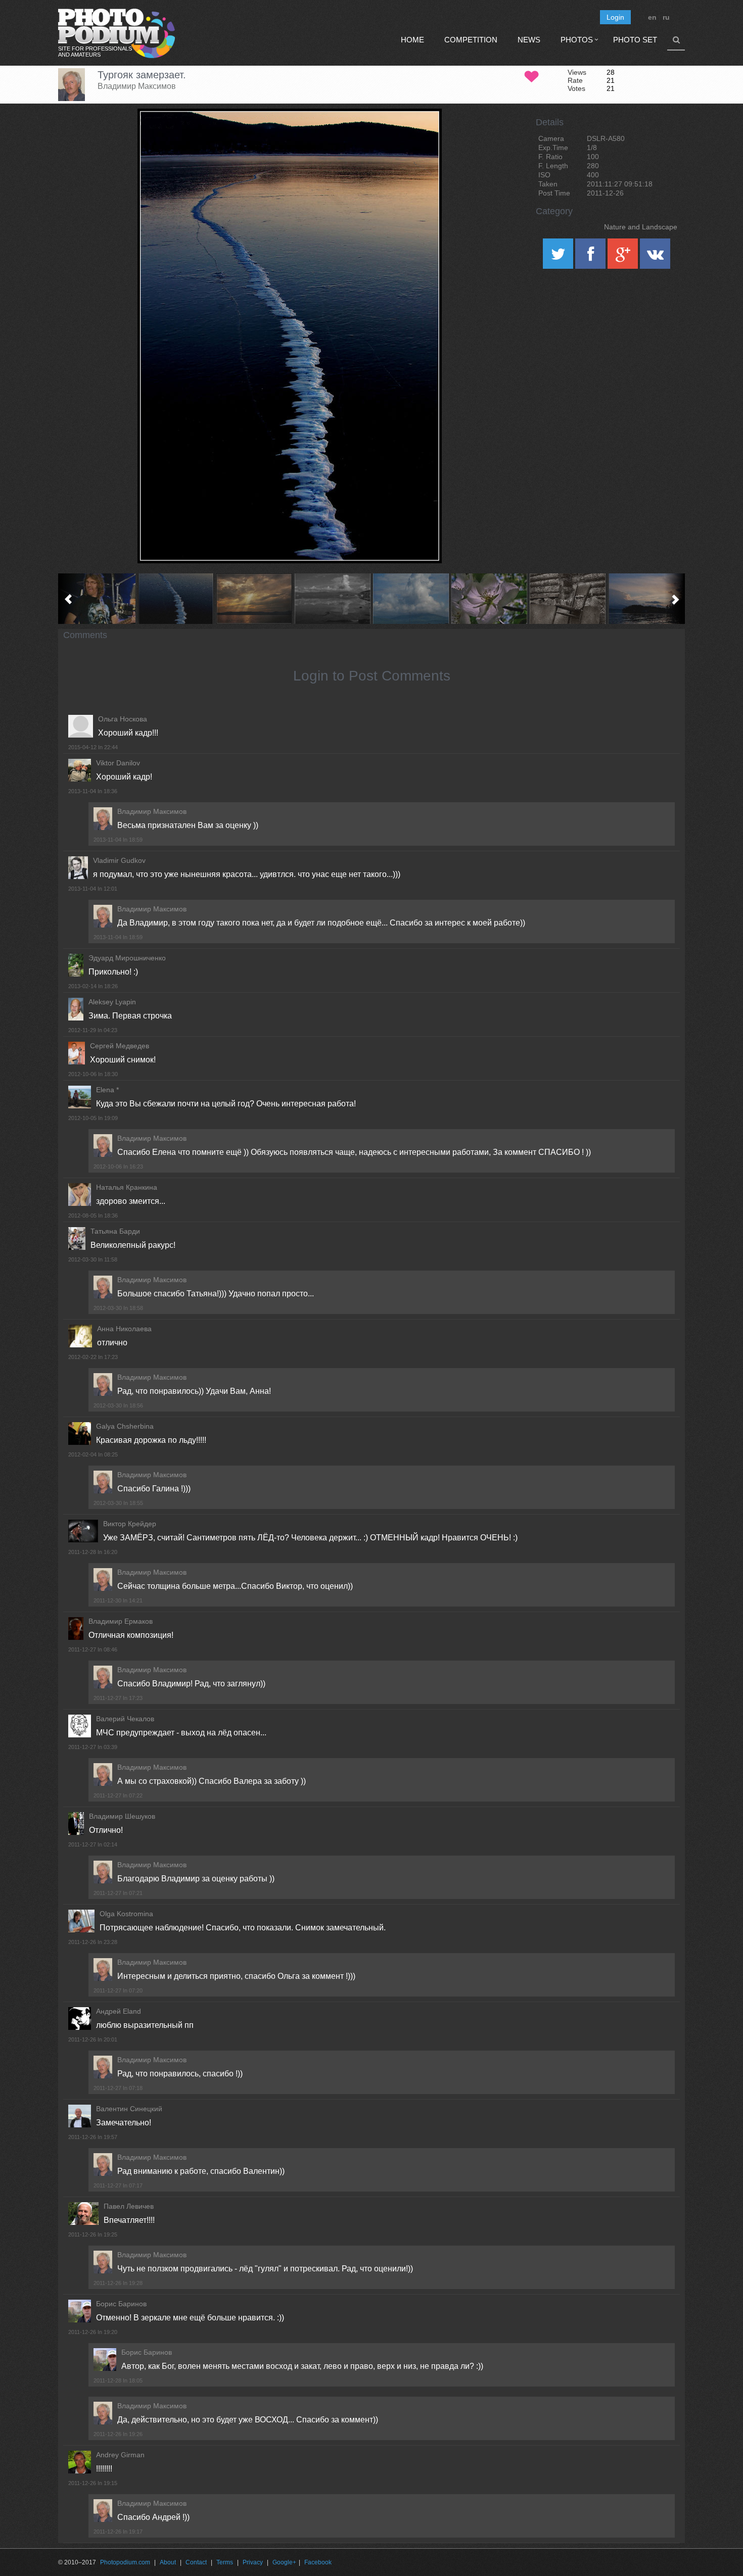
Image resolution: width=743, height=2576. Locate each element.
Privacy (253, 2562)
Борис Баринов (121, 2304)
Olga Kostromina (126, 1914)
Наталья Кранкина (127, 1187)
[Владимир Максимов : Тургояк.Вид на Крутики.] (332, 599)
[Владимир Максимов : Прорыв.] (254, 599)
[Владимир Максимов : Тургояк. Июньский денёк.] (411, 599)
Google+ (284, 2562)
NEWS (529, 40)
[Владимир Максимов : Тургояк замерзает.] (176, 599)
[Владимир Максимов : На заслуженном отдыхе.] (567, 599)
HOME (412, 40)
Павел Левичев (129, 2206)
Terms (225, 2562)
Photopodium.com (125, 2562)
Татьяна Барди (115, 1231)
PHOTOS (577, 40)
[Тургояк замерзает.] (422, 134)
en (652, 17)
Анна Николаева (124, 1329)
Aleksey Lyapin (112, 1002)
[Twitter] (559, 257)
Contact (196, 2562)
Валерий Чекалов (125, 1719)
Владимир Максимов (137, 86)
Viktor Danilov (118, 763)
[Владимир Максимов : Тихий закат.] (646, 599)
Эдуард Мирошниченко (127, 958)
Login (615, 17)
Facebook (318, 2562)
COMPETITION (471, 40)
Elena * (107, 1090)
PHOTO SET (635, 40)
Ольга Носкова (123, 719)
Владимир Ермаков (121, 1621)
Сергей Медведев (120, 1046)
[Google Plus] (624, 257)
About (168, 2562)
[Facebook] (591, 257)
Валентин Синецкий (129, 2109)
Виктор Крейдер (130, 1524)
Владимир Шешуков (122, 1816)
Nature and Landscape (641, 227)
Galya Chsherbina (125, 1426)
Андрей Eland (119, 2011)
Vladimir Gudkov (119, 860)
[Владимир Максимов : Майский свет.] (489, 599)
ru (666, 17)
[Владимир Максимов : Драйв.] (97, 599)
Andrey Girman (120, 2455)
